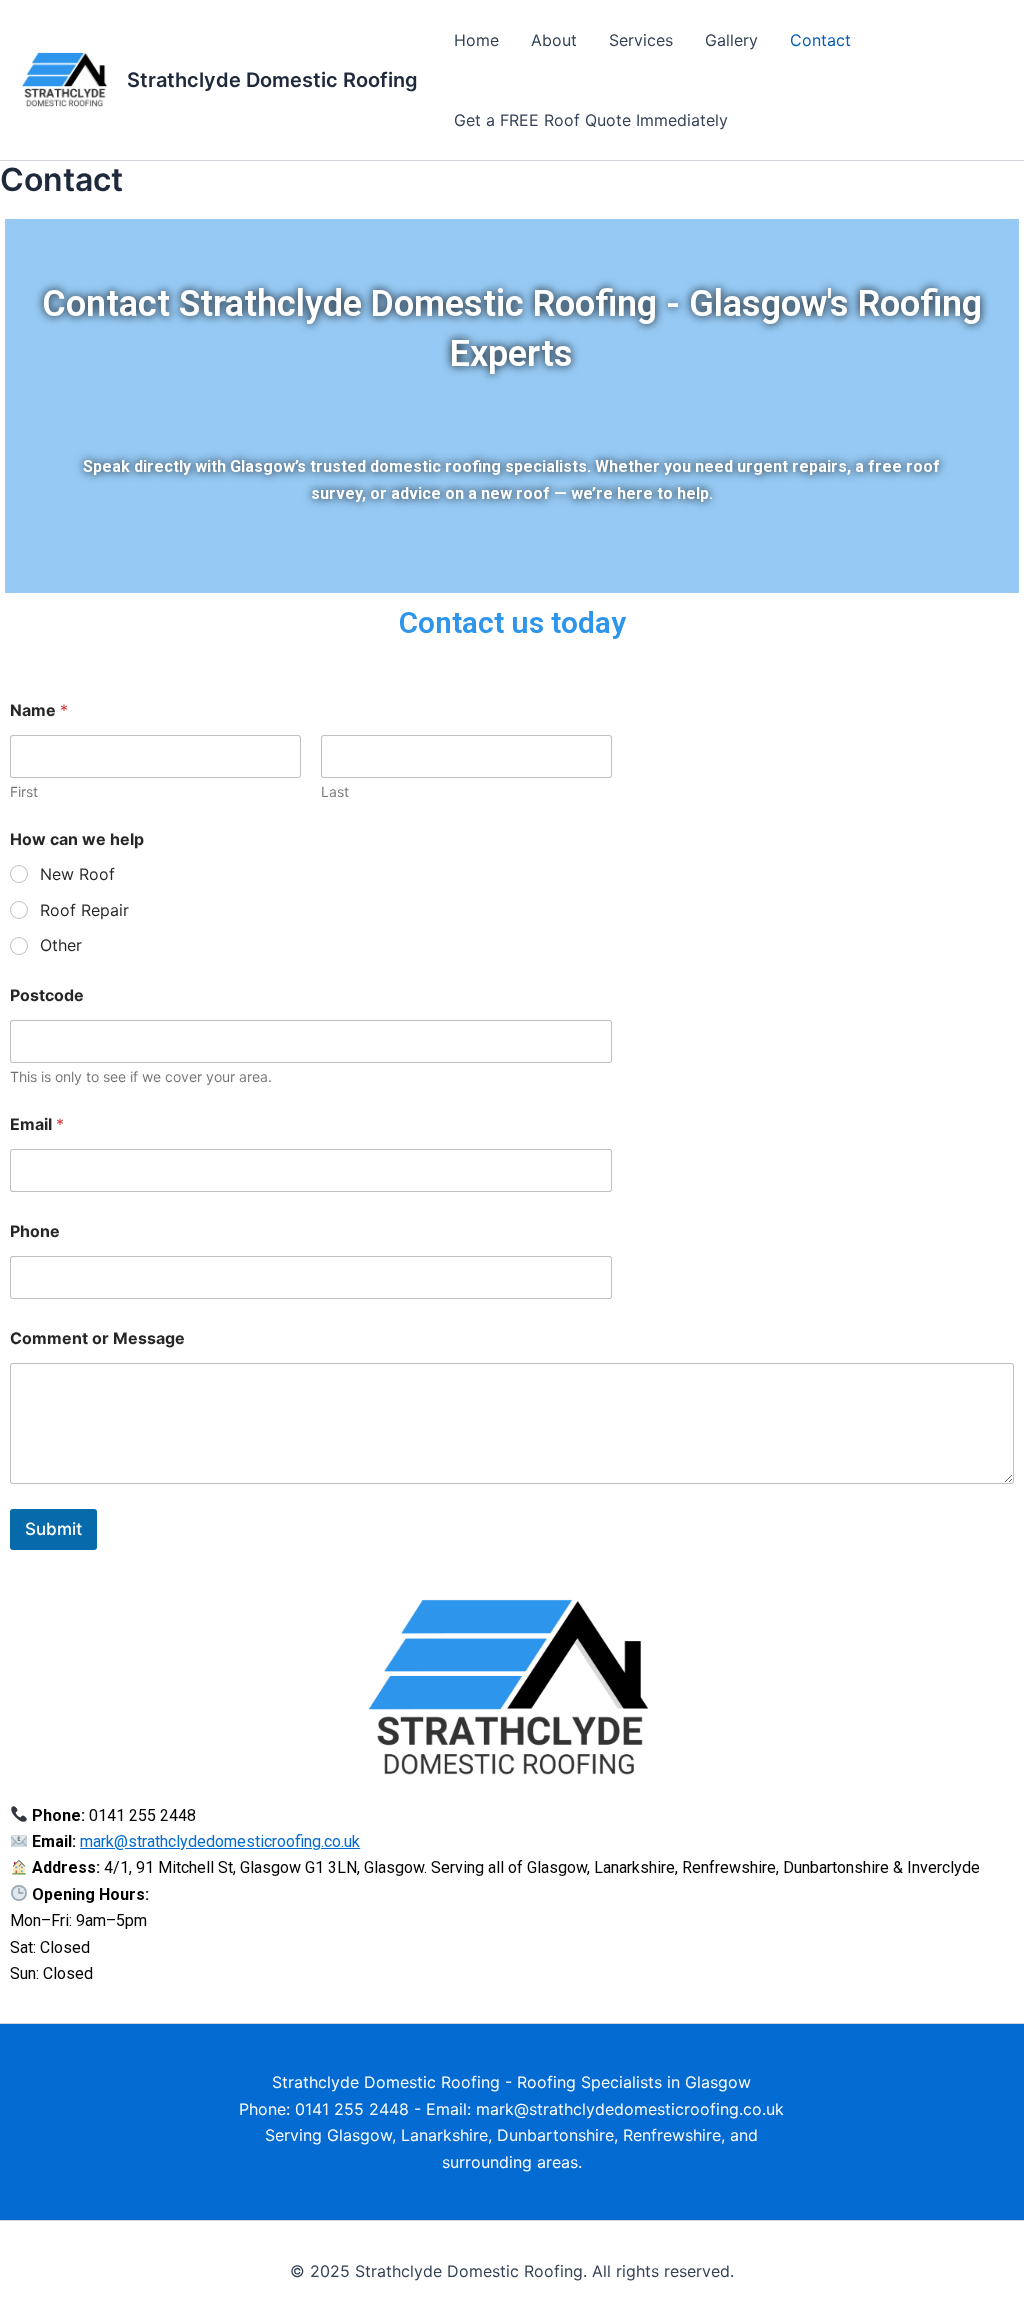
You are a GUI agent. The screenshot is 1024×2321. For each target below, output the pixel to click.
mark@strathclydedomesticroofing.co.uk (220, 1841)
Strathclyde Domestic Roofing (272, 80)
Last (335, 791)
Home (476, 40)
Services (641, 40)
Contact (820, 40)
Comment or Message (97, 1338)
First (24, 791)
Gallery (731, 40)
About (554, 40)
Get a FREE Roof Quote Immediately (591, 120)
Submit (53, 1529)
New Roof (77, 874)
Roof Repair (84, 910)
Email (37, 1124)
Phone (35, 1231)
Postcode (47, 995)
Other (61, 945)
